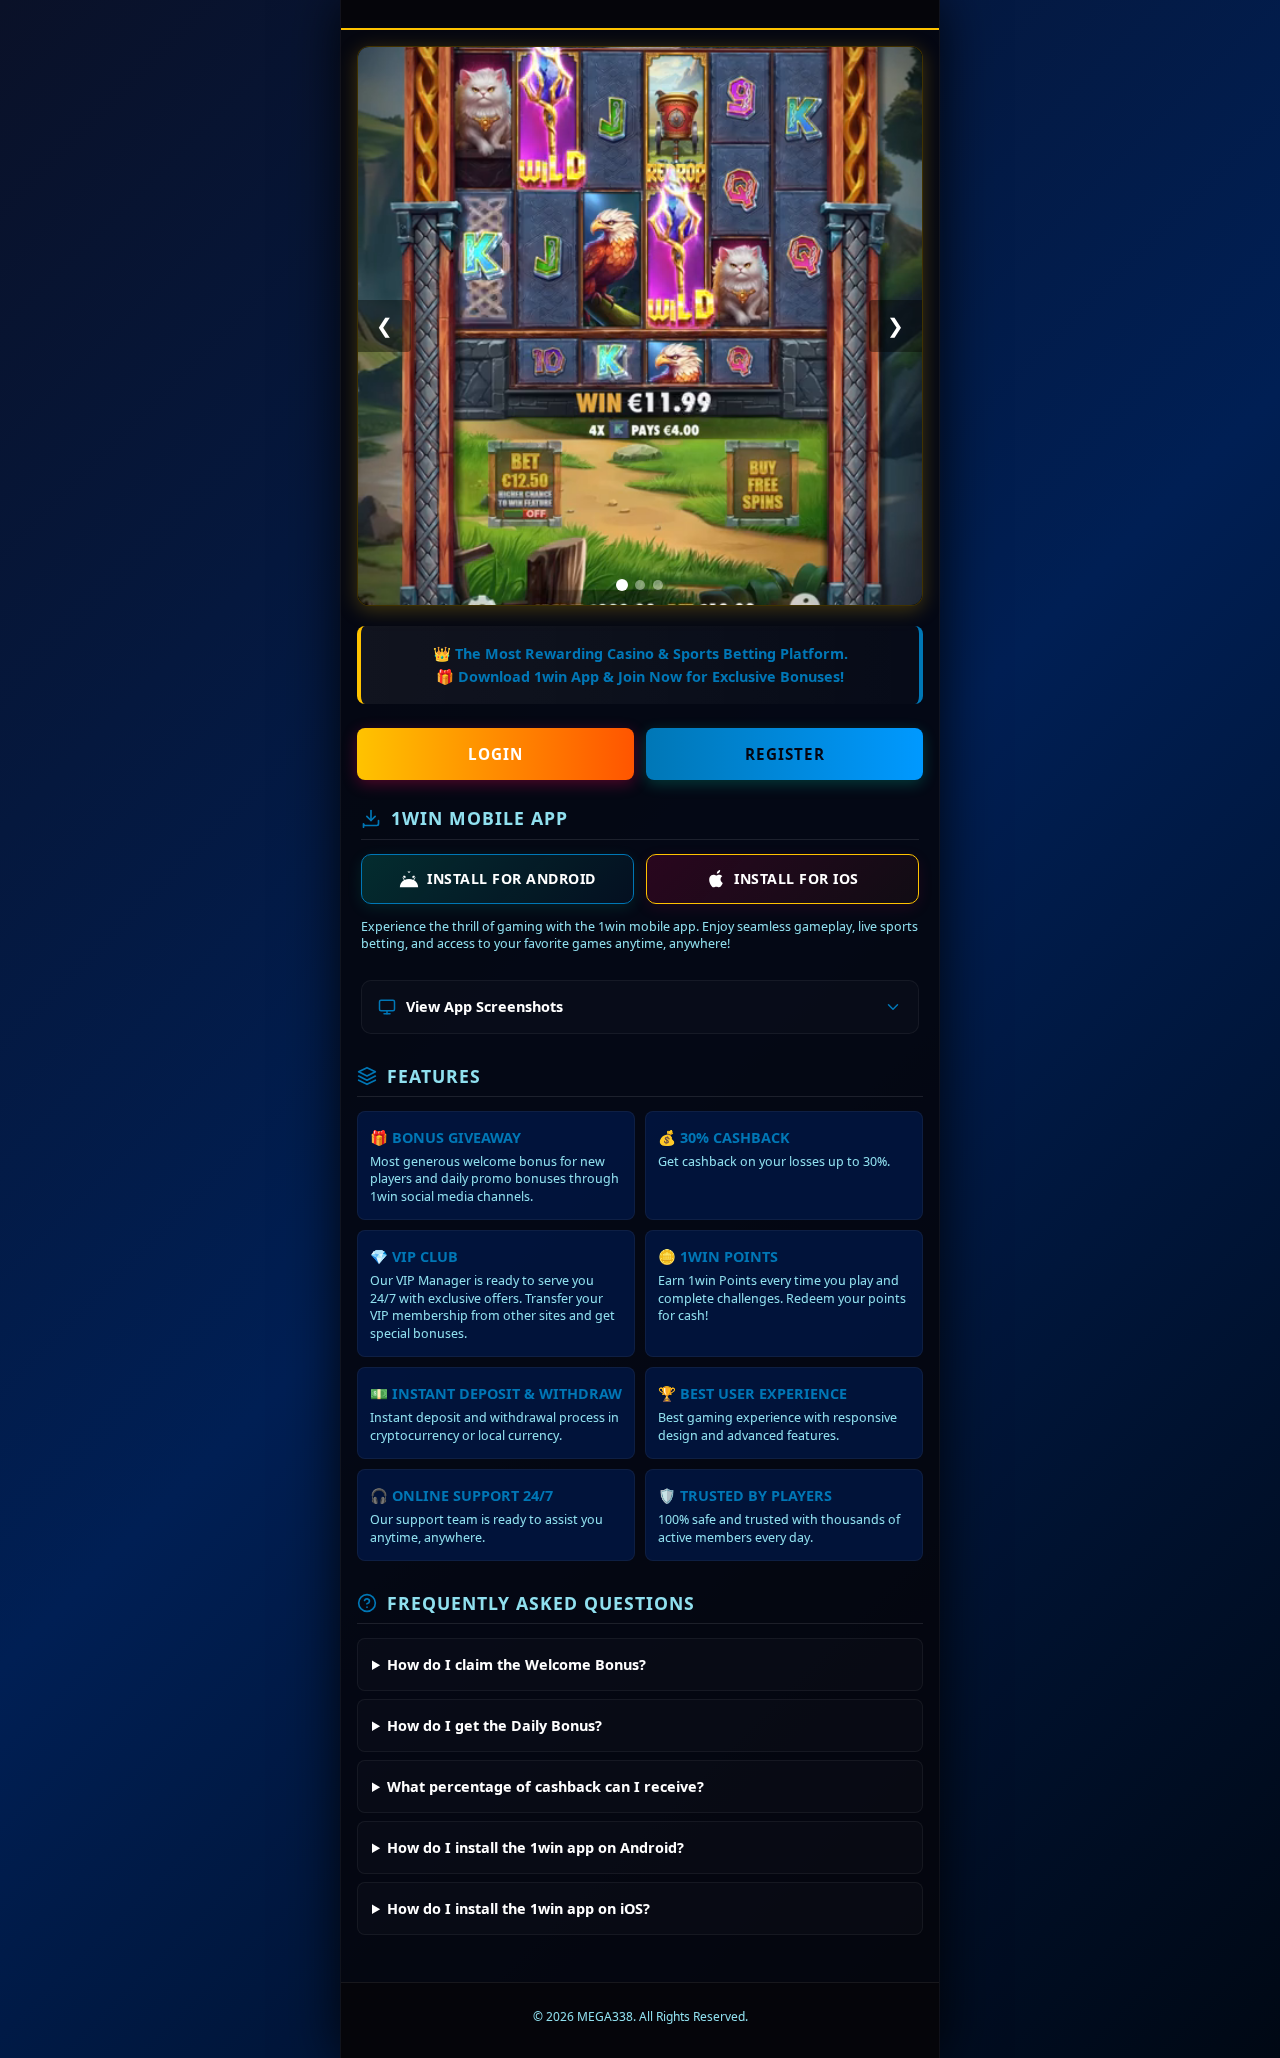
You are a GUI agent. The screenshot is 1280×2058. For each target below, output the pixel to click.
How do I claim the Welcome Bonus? (516, 1664)
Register (785, 754)
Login (495, 754)
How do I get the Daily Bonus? (494, 1725)
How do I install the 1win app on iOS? (518, 1908)
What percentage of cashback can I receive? (545, 1786)
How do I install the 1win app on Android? (535, 1847)
